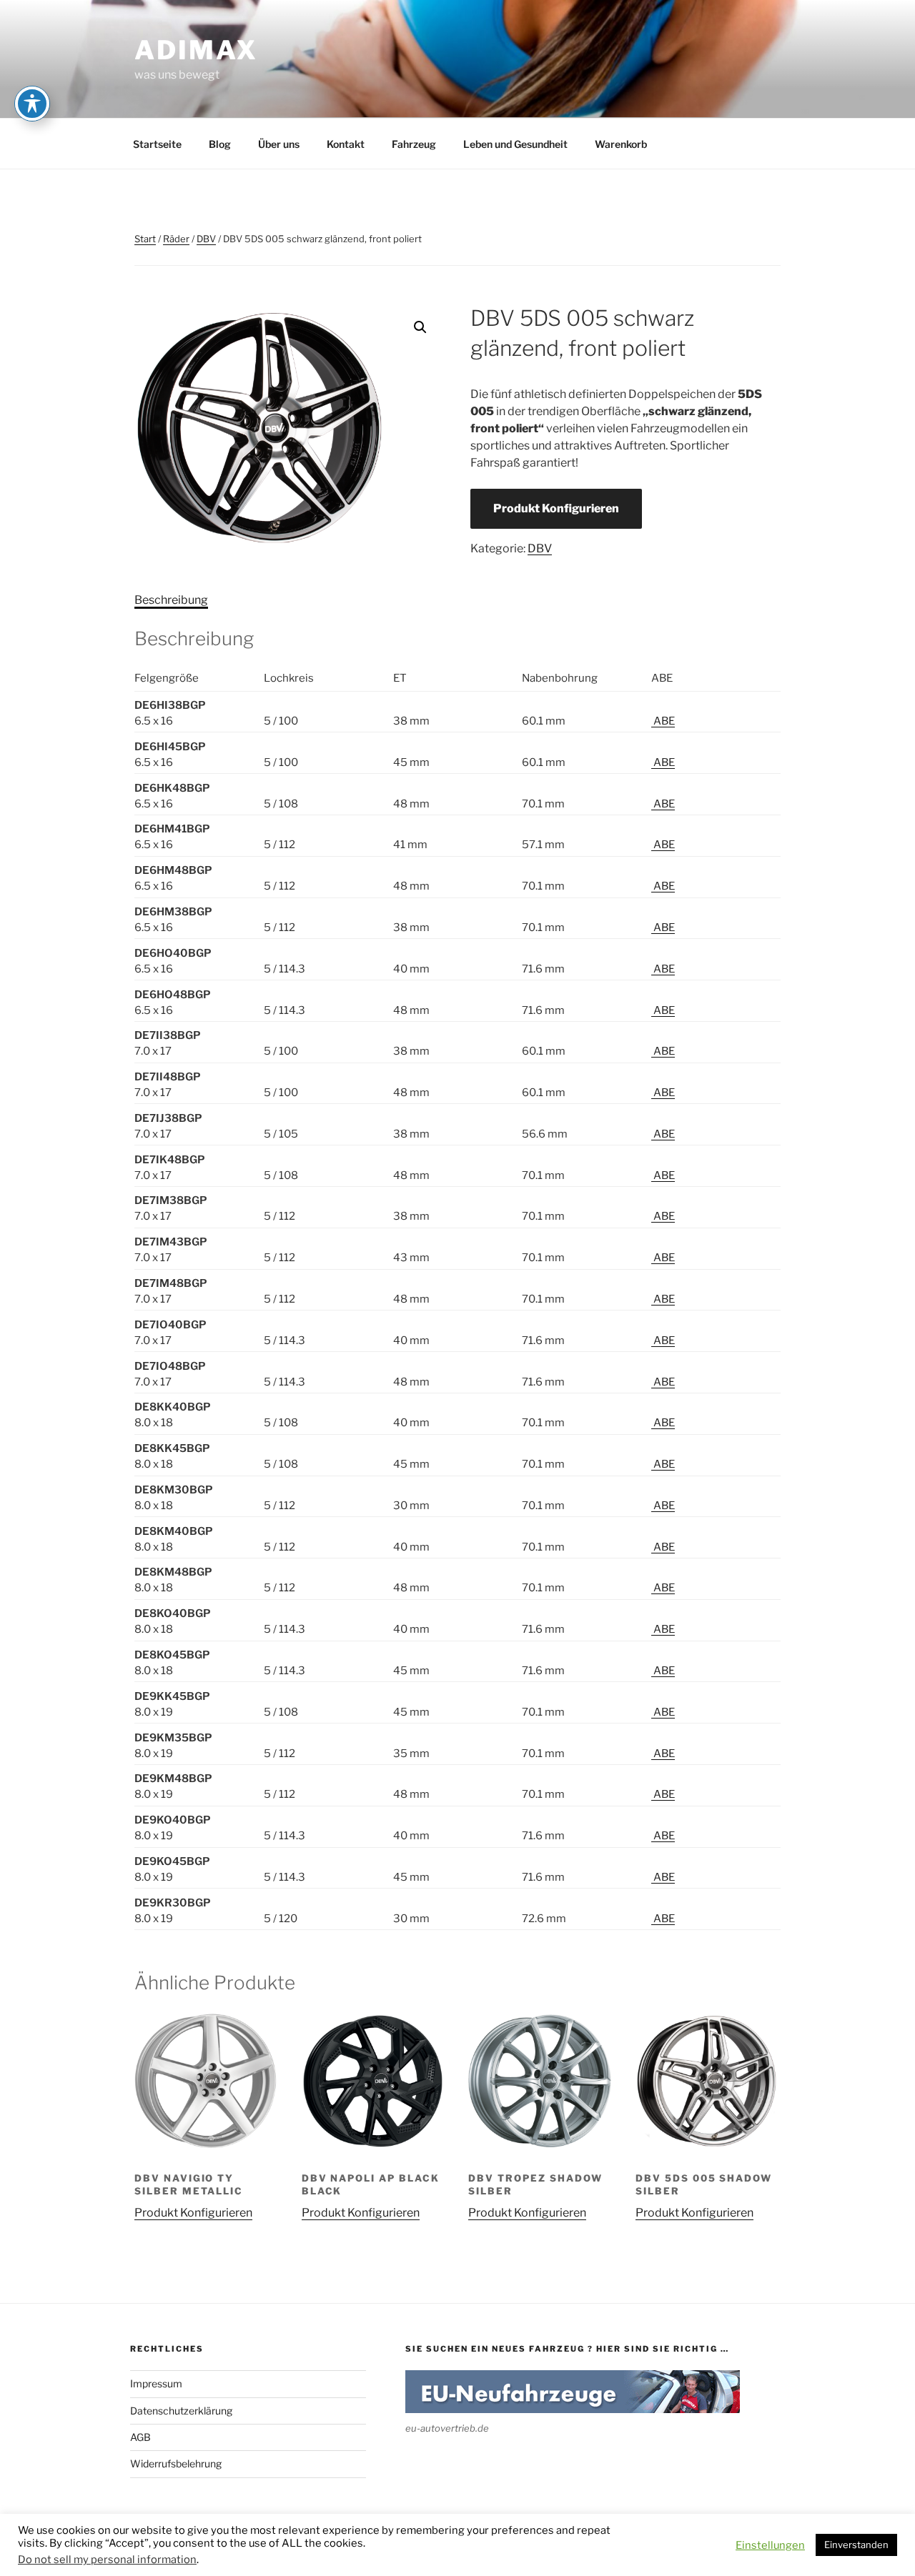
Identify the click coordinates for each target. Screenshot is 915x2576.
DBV (206, 239)
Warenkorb (621, 144)
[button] (420, 327)
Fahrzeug (414, 144)
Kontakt (346, 144)
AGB (140, 2437)
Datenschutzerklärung (181, 2411)
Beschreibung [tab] (171, 600)
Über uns (279, 144)
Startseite (157, 144)
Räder (176, 239)
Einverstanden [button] (856, 2545)
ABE (663, 721)
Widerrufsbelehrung (176, 2463)
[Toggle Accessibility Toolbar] (32, 104)
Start (145, 239)
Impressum (156, 2383)
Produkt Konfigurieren (556, 508)
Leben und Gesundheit (515, 144)
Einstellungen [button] (770, 2545)
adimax (196, 50)
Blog (220, 144)
